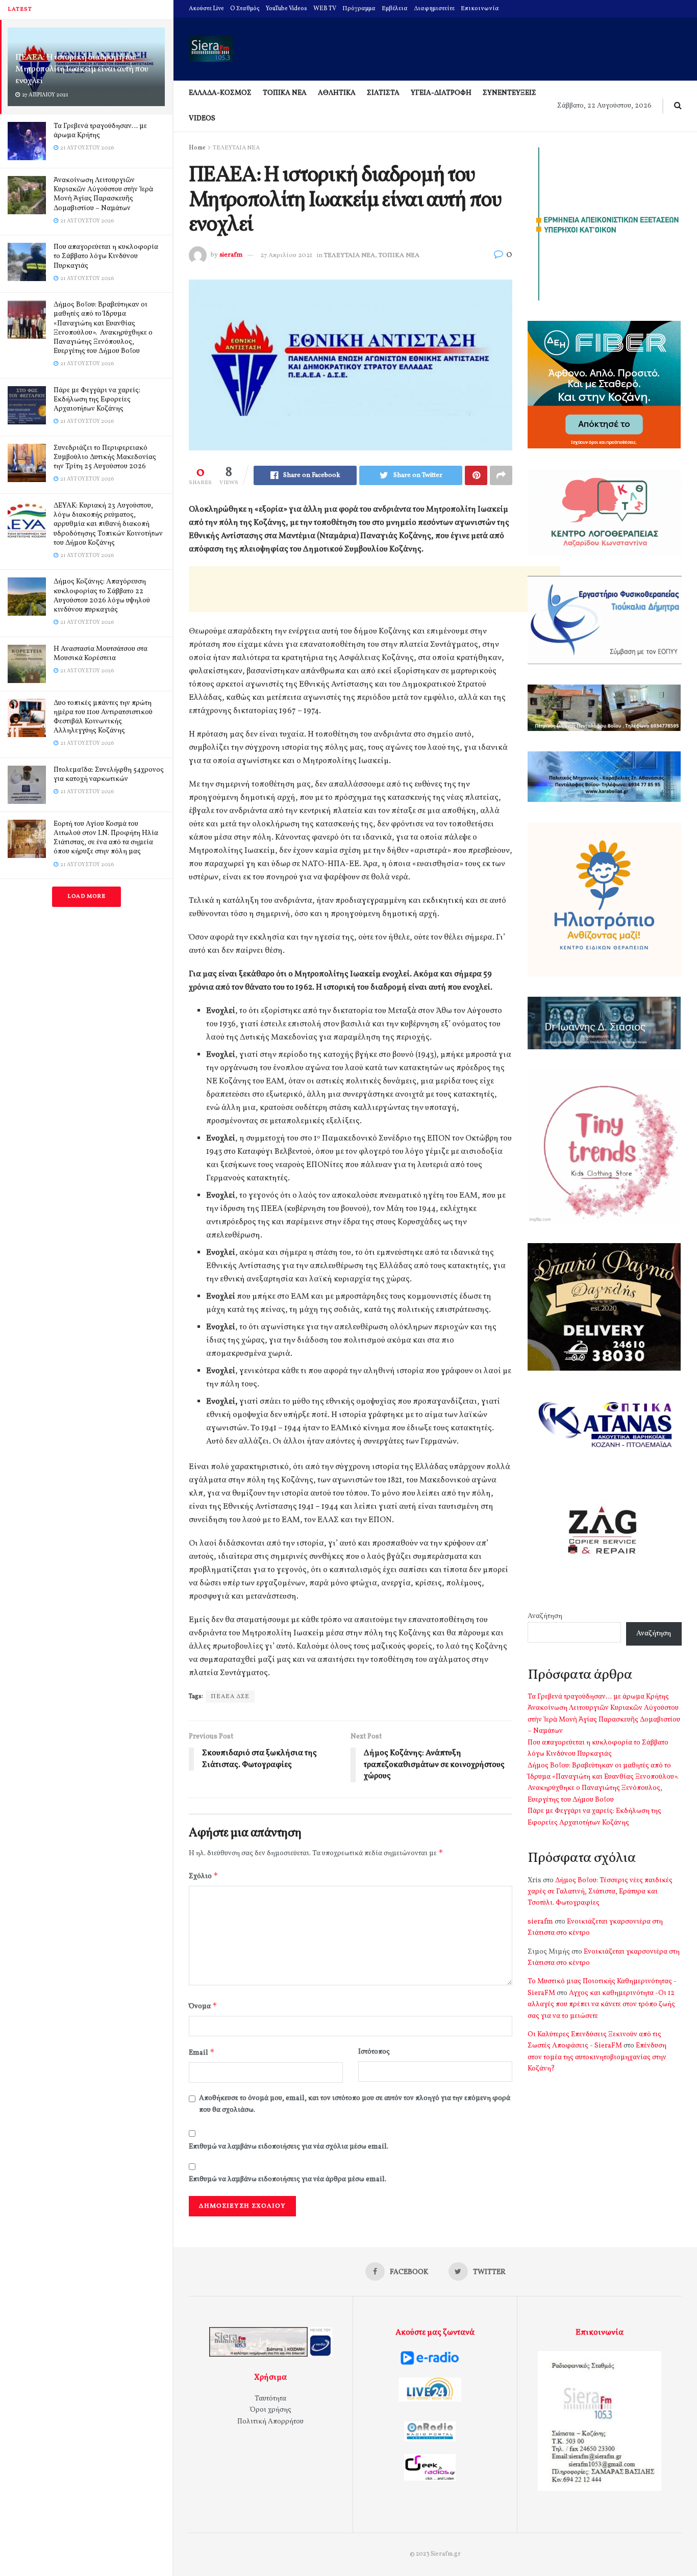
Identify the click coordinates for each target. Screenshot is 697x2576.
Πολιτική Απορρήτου (270, 2422)
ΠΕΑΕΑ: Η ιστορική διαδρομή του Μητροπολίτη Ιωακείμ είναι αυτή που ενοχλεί (82, 69)
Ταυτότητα (270, 2399)
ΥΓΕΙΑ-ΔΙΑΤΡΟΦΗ (441, 93)
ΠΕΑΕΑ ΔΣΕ (230, 1697)
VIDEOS (202, 119)
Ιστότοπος (374, 2052)
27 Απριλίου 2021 (286, 256)
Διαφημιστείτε (434, 9)
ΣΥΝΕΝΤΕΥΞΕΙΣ (509, 93)
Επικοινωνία (480, 9)
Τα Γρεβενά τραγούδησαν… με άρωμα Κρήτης (100, 131)
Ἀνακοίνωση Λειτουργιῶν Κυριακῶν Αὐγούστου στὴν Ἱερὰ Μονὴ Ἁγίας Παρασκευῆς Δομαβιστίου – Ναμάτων (103, 194)
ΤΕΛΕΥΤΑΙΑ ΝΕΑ (236, 148)
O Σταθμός (245, 9)
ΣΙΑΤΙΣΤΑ (383, 93)
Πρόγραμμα (359, 9)
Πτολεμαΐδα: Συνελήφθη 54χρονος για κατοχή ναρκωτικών (109, 775)
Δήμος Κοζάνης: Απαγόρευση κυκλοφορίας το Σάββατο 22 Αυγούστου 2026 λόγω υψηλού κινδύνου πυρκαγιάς (102, 596)
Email (202, 2052)
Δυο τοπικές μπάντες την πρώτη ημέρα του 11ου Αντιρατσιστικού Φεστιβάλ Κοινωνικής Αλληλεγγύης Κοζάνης (103, 717)
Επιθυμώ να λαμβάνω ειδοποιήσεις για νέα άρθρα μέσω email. (288, 2179)
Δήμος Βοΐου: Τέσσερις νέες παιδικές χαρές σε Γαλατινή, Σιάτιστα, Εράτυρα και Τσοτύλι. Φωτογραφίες (600, 1892)
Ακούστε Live (206, 9)
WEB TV (325, 9)
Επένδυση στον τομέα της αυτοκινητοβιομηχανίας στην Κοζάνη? (597, 2057)
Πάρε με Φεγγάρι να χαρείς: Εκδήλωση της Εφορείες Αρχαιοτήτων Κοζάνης (97, 400)
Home (197, 148)
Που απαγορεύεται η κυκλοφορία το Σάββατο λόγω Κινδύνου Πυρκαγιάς (106, 256)
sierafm (231, 256)
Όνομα (203, 2006)
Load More (86, 896)
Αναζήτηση (545, 1616)
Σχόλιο (204, 1876)
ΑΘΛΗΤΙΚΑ (337, 93)
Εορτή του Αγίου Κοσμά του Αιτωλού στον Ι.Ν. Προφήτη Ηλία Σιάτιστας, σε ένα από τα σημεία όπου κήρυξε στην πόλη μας (106, 838)
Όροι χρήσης (271, 2410)
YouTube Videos (287, 9)
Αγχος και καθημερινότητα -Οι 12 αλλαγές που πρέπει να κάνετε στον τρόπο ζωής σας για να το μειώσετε (601, 2005)
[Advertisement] (375, 589)
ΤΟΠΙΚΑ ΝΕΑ (285, 93)
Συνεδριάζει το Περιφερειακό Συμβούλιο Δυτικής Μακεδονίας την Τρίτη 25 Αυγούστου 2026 (105, 457)
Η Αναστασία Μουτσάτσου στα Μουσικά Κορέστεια (101, 654)
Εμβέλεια (395, 9)
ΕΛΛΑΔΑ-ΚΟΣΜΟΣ (220, 93)
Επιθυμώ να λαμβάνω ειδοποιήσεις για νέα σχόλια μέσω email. (289, 2147)
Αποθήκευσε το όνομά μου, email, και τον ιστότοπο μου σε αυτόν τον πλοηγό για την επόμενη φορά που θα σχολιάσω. (355, 2104)
